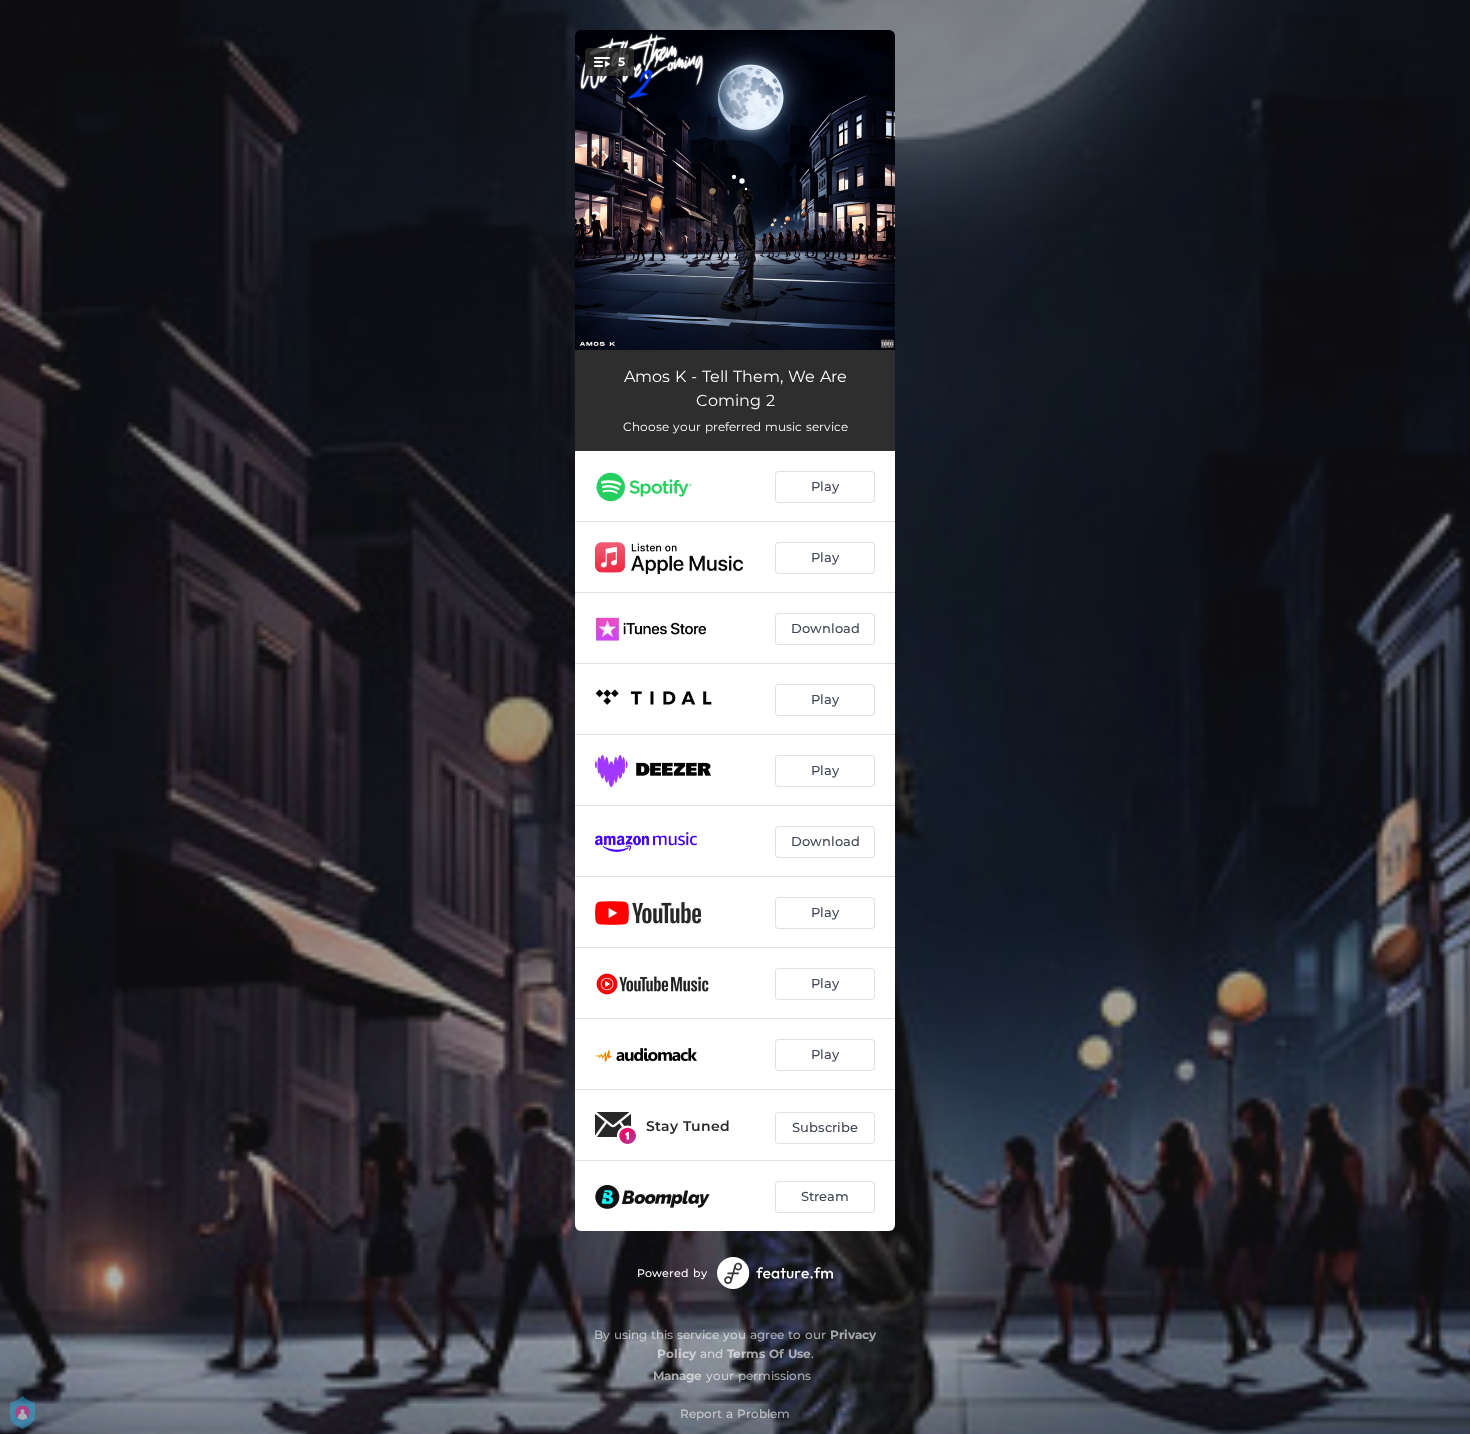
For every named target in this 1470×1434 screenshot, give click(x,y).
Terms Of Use (769, 1353)
